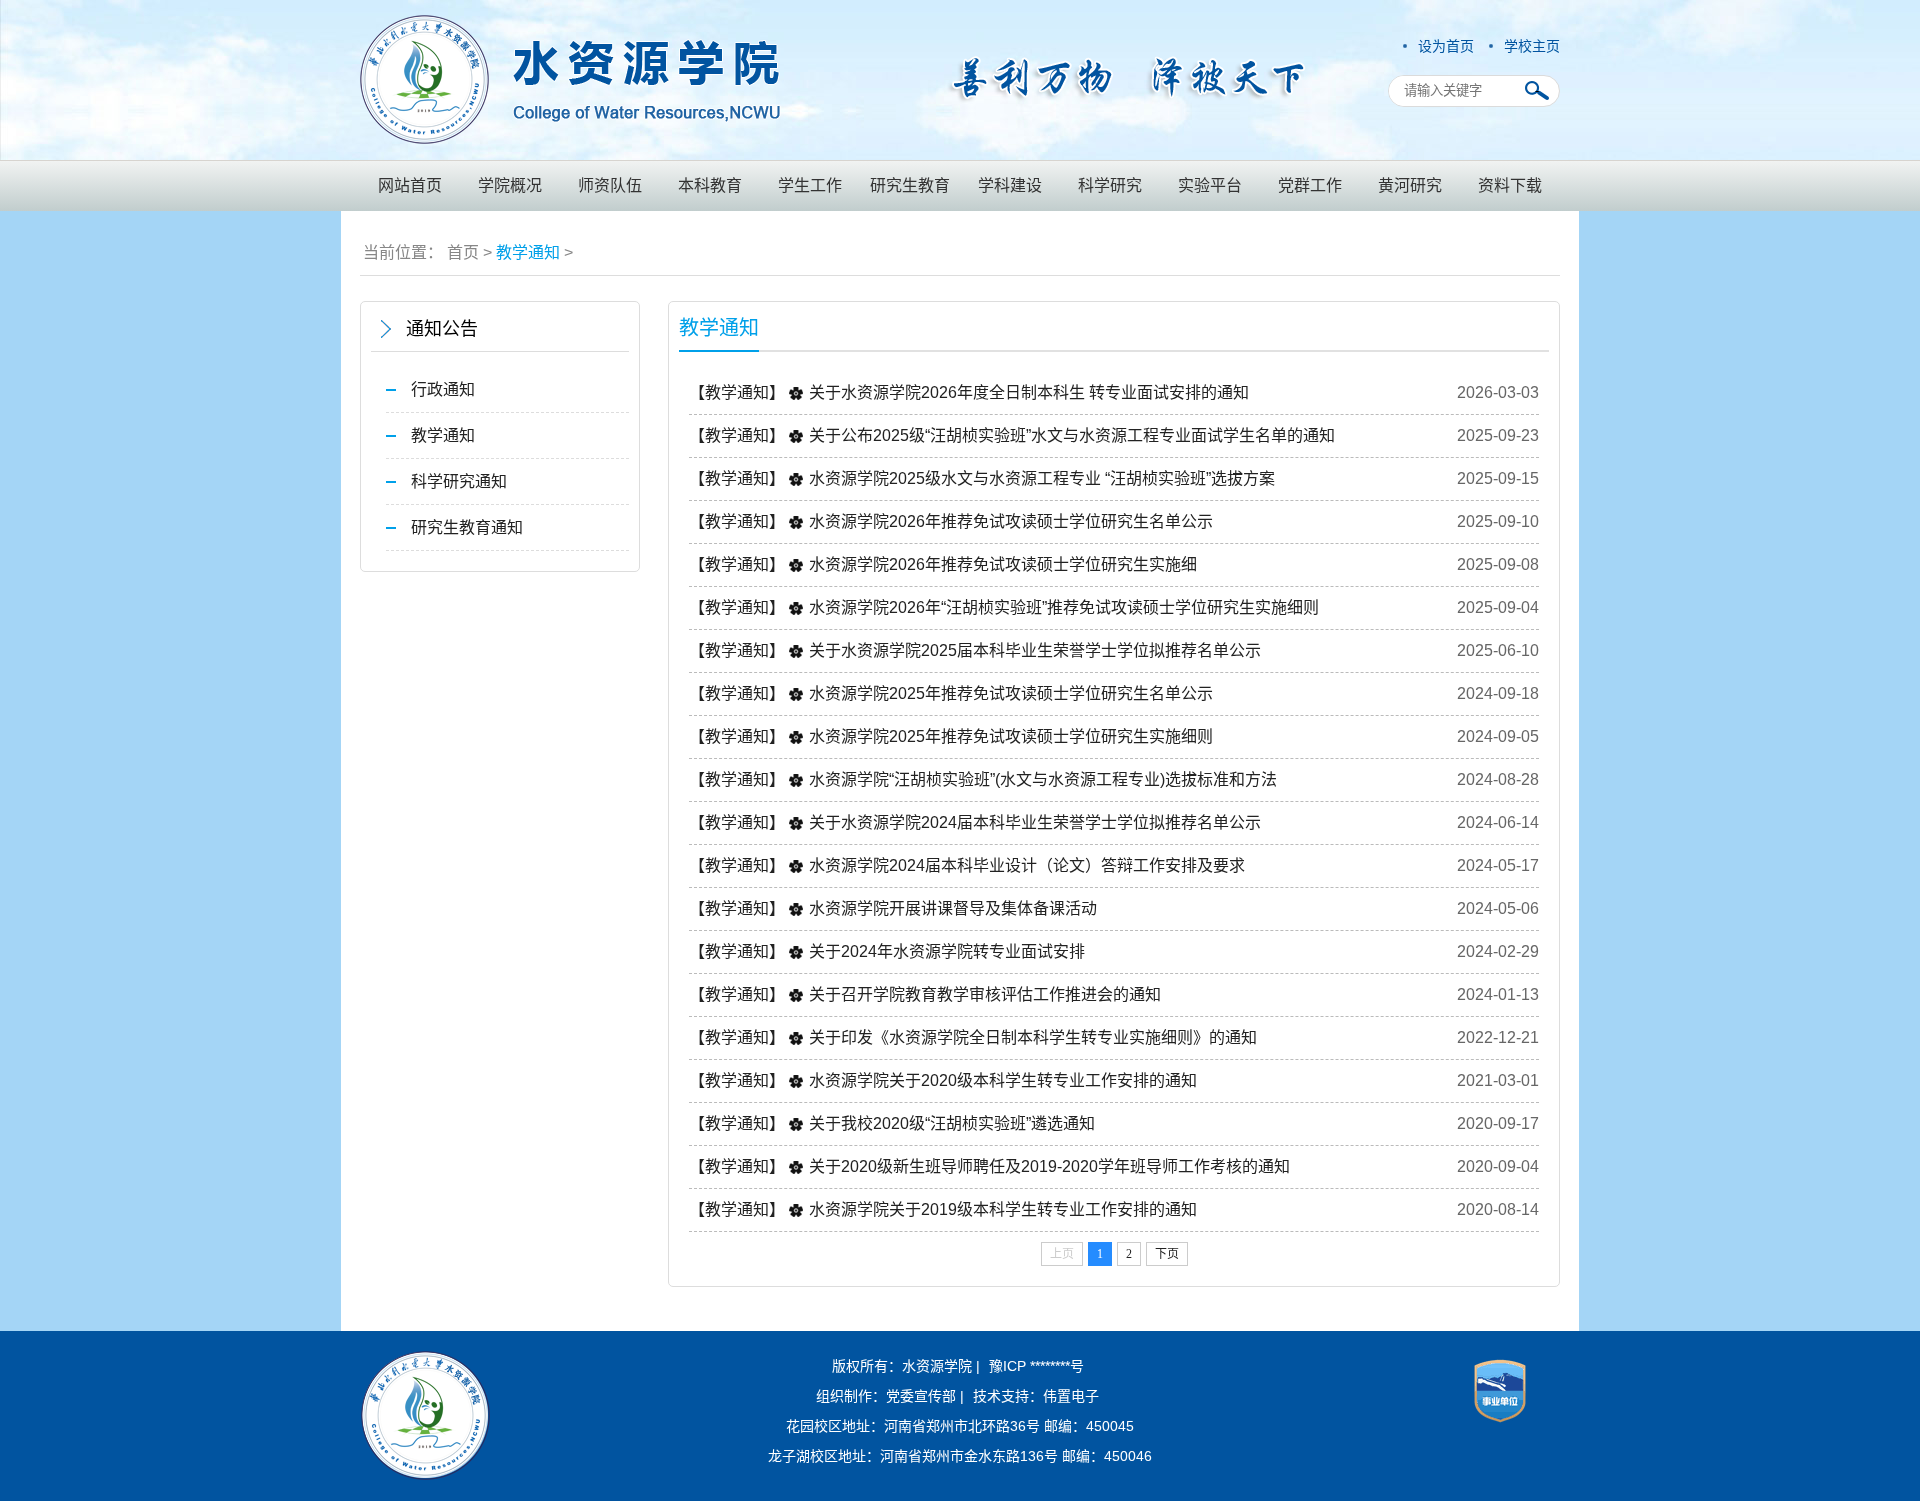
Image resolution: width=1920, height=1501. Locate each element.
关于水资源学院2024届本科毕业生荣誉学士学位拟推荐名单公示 (1035, 822)
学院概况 (510, 185)
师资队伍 (610, 185)
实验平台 (1210, 185)
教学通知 (528, 252)
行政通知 (443, 389)
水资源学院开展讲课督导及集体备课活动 (953, 908)
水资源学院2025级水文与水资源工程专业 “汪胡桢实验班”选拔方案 (1042, 478)
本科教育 (710, 185)
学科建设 (1010, 185)
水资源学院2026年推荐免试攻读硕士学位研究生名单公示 (1011, 521)
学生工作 (810, 185)
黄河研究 (1410, 185)
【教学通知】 (737, 392)
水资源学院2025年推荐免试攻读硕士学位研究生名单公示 (1011, 693)
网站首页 (410, 185)
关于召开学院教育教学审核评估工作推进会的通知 (985, 994)
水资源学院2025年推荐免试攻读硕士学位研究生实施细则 (1011, 736)
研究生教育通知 (467, 527)
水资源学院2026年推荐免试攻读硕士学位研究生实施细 (1003, 564)
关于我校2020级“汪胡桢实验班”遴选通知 (952, 1123)
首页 (463, 252)
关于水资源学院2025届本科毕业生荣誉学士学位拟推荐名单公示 (1035, 650)
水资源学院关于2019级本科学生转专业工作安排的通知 (1003, 1209)
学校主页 (1532, 46)
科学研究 (1110, 185)
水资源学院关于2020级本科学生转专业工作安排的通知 (1003, 1080)
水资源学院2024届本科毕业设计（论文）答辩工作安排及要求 (1027, 865)
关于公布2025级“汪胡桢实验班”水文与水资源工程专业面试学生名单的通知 (1072, 435)
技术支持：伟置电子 (1036, 1396)
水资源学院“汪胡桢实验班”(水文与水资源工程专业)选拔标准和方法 (1043, 779)
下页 (1167, 1254)
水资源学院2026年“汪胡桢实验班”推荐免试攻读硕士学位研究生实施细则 (1064, 607)
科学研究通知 (459, 481)
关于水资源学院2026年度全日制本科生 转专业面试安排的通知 (1029, 392)
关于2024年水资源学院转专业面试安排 (947, 951)
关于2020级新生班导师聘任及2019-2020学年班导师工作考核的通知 (1049, 1166)
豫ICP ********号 (1036, 1366)
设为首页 (1446, 46)
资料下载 (1510, 185)
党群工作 (1310, 185)
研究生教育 (910, 185)
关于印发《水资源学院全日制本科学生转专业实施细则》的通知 (1033, 1037)
